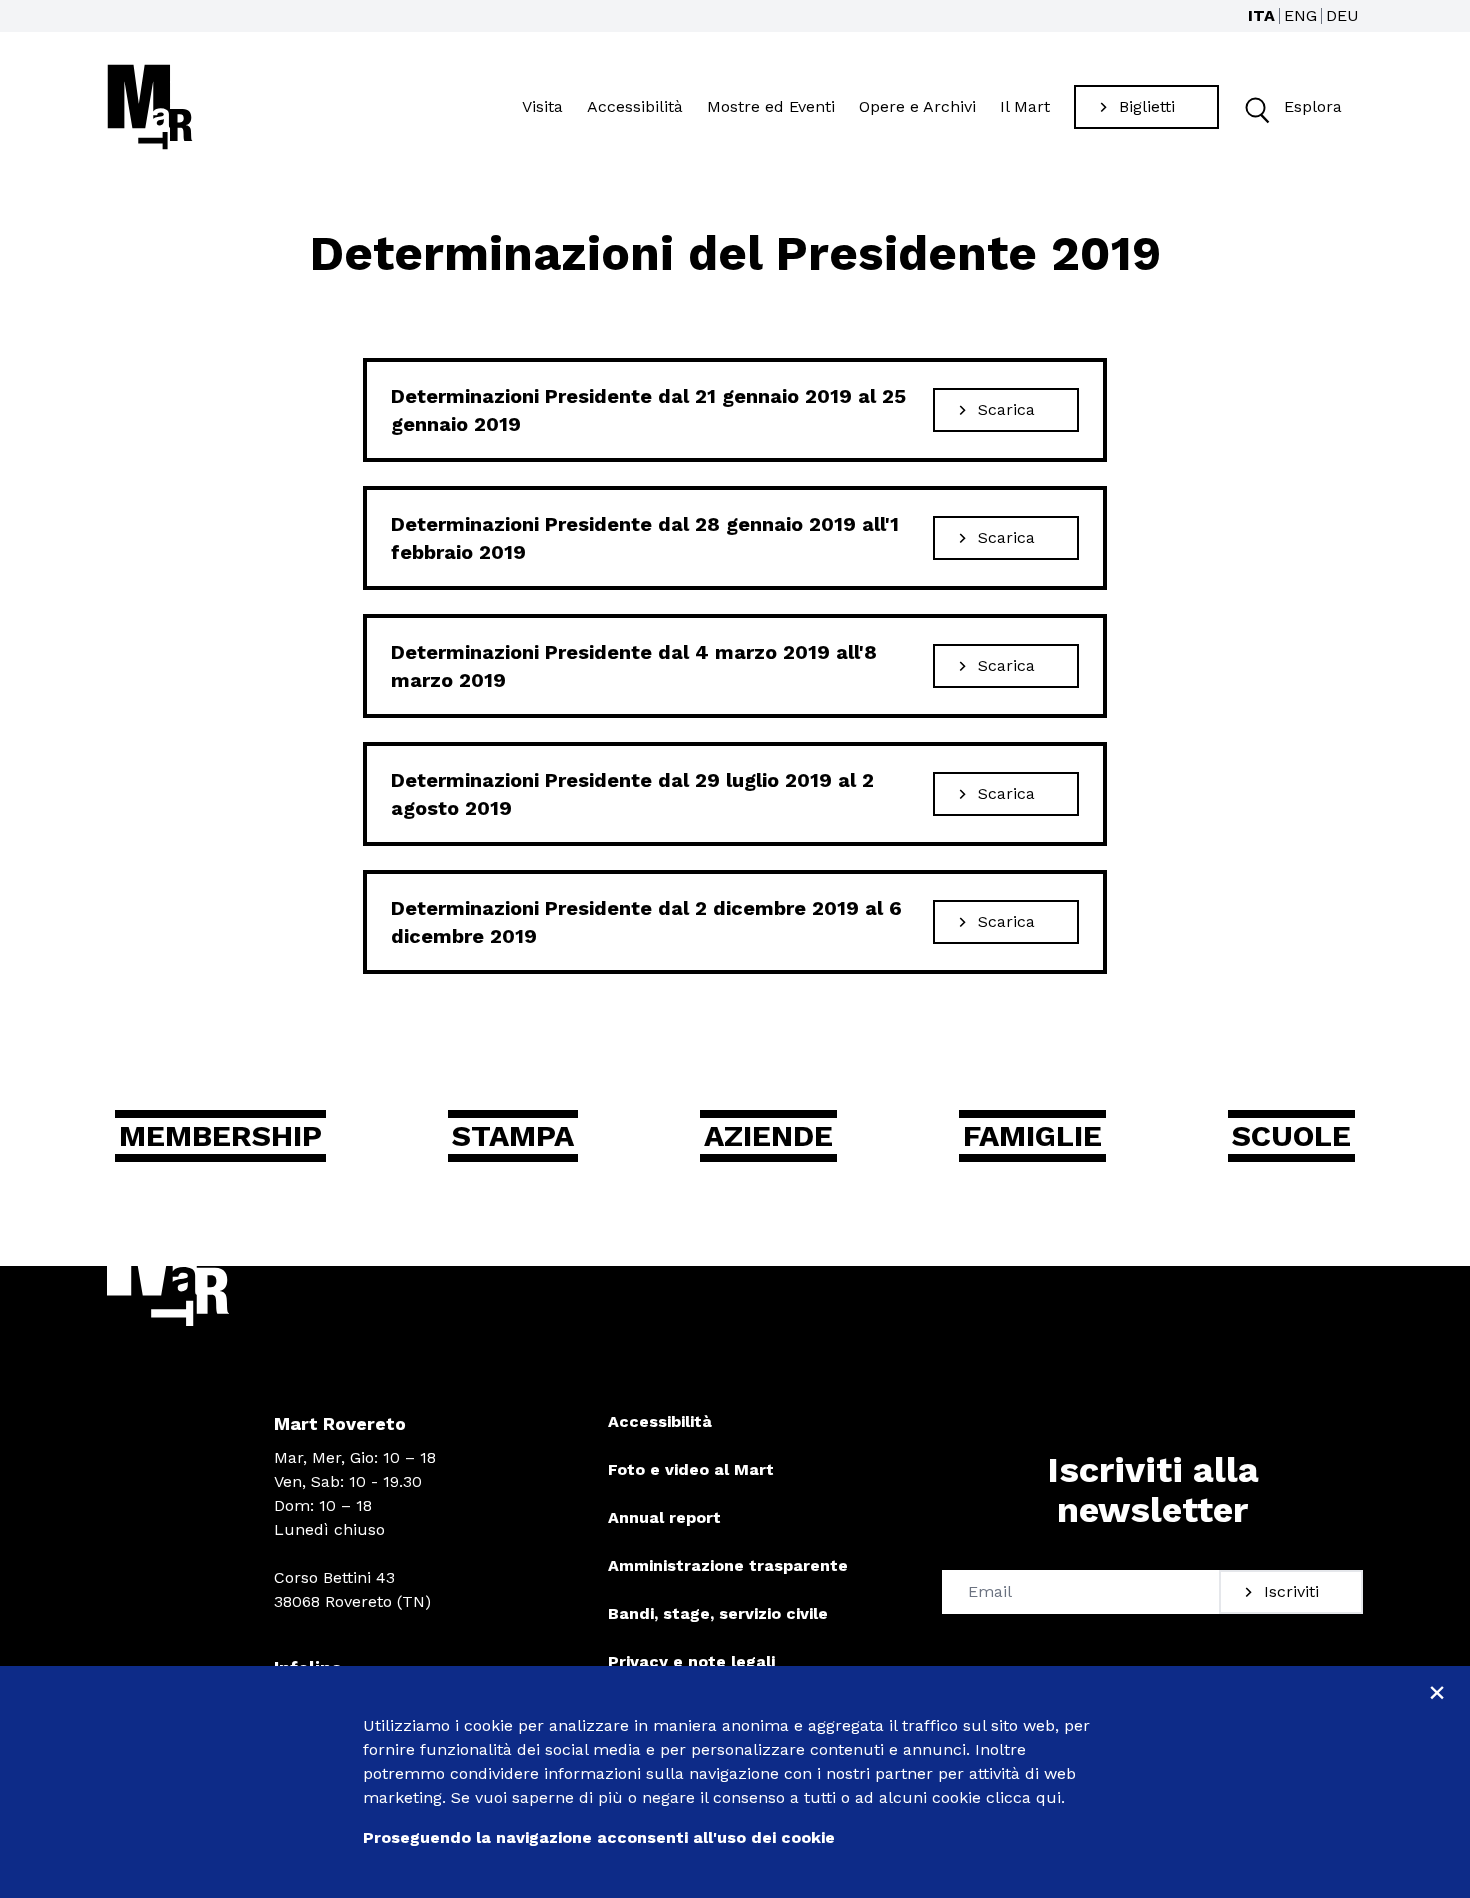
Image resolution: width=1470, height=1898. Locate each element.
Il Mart (1025, 106)
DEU (1342, 15)
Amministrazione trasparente (728, 1565)
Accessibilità (635, 106)
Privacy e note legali (691, 1661)
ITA (1261, 15)
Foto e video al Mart (691, 1469)
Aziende (768, 1135)
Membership (220, 1135)
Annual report (664, 1517)
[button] (1255, 107)
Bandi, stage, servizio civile (718, 1613)
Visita (542, 106)
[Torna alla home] (150, 107)
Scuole (1291, 1135)
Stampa (513, 1135)
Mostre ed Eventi (771, 106)
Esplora (1313, 106)
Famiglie (1032, 1135)
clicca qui (1023, 1797)
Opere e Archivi (917, 106)
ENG (1300, 15)
